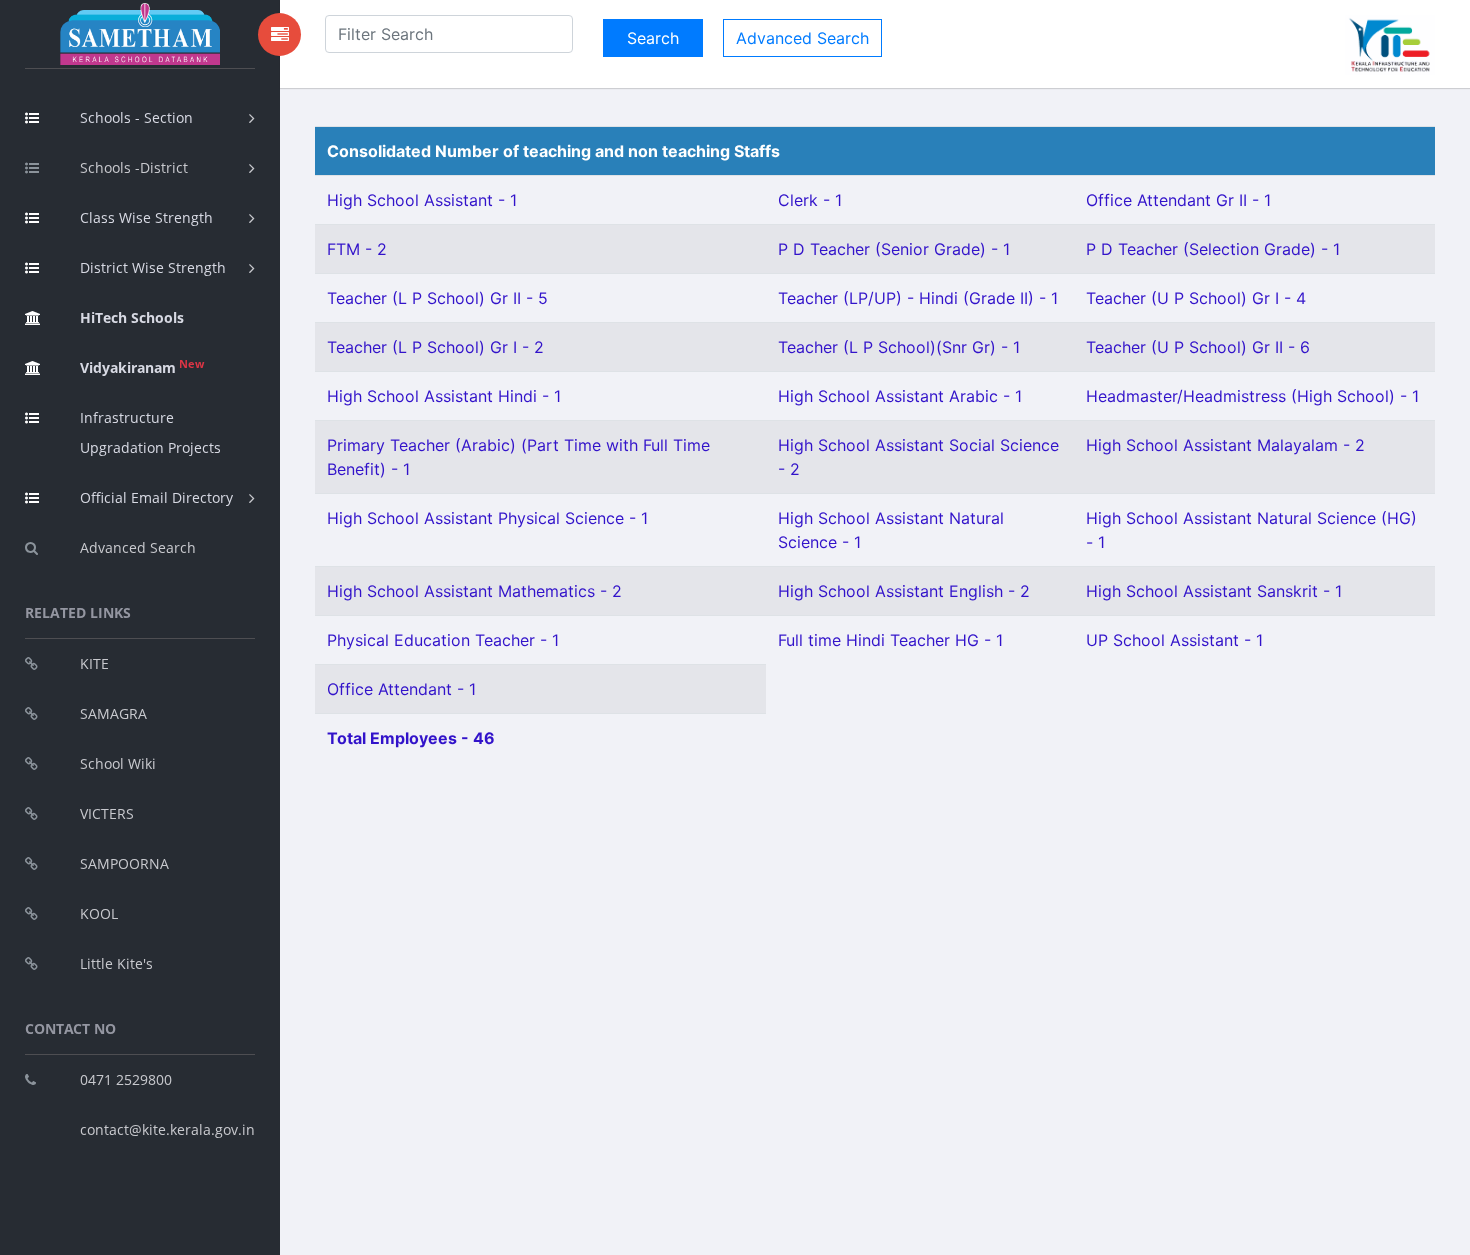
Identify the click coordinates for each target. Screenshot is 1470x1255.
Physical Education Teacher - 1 (443, 640)
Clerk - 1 (810, 200)
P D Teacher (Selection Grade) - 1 (1213, 249)
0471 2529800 (126, 1079)
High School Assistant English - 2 (904, 591)
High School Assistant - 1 (422, 200)
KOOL (99, 913)
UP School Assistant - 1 (1174, 640)
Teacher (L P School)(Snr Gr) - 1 (899, 347)
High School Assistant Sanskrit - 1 (1214, 591)
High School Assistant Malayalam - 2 (1225, 445)
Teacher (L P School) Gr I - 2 (435, 347)
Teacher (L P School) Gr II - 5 (437, 298)
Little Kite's (116, 963)
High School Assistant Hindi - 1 (444, 396)
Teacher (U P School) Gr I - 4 (1196, 298)
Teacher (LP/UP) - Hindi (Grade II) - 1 (918, 298)
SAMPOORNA (124, 863)
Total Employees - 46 (411, 738)
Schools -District (134, 167)
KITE (94, 663)
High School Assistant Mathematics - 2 (474, 591)
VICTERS (107, 813)
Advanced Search (138, 547)
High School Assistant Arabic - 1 (900, 396)
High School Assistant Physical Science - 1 (487, 518)
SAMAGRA (113, 713)
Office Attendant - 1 (401, 689)
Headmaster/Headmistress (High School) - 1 (1252, 396)
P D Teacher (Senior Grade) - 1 (894, 249)
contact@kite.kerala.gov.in (167, 1129)
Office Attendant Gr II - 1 (1178, 200)
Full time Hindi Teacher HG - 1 (890, 640)
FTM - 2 (357, 249)
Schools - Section (136, 117)
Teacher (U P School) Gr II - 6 (1198, 347)
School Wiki (118, 763)
